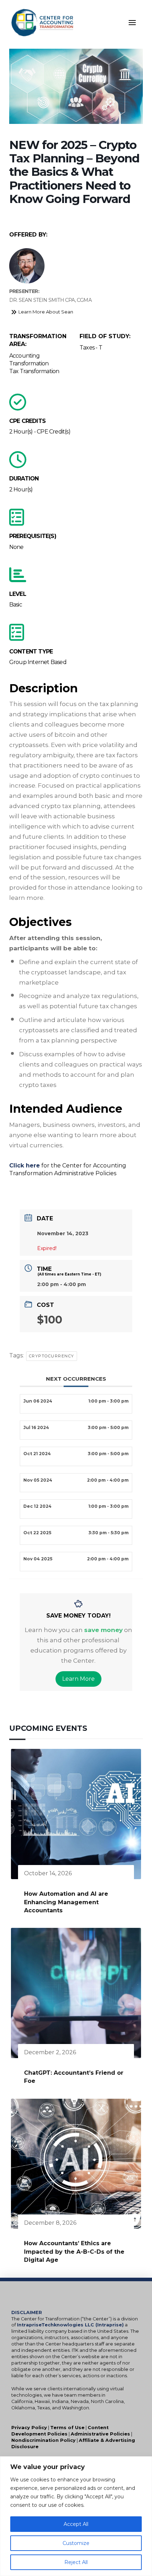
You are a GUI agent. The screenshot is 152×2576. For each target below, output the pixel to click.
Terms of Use (67, 2428)
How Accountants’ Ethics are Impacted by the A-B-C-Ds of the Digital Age (74, 2252)
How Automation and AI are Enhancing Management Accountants (66, 1902)
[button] (132, 23)
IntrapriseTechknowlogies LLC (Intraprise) (70, 2325)
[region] (76, 2516)
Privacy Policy (29, 2428)
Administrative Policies (100, 2434)
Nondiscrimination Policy (43, 2440)
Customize (76, 2543)
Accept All (76, 2524)
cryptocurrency (52, 1356)
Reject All (76, 2562)
